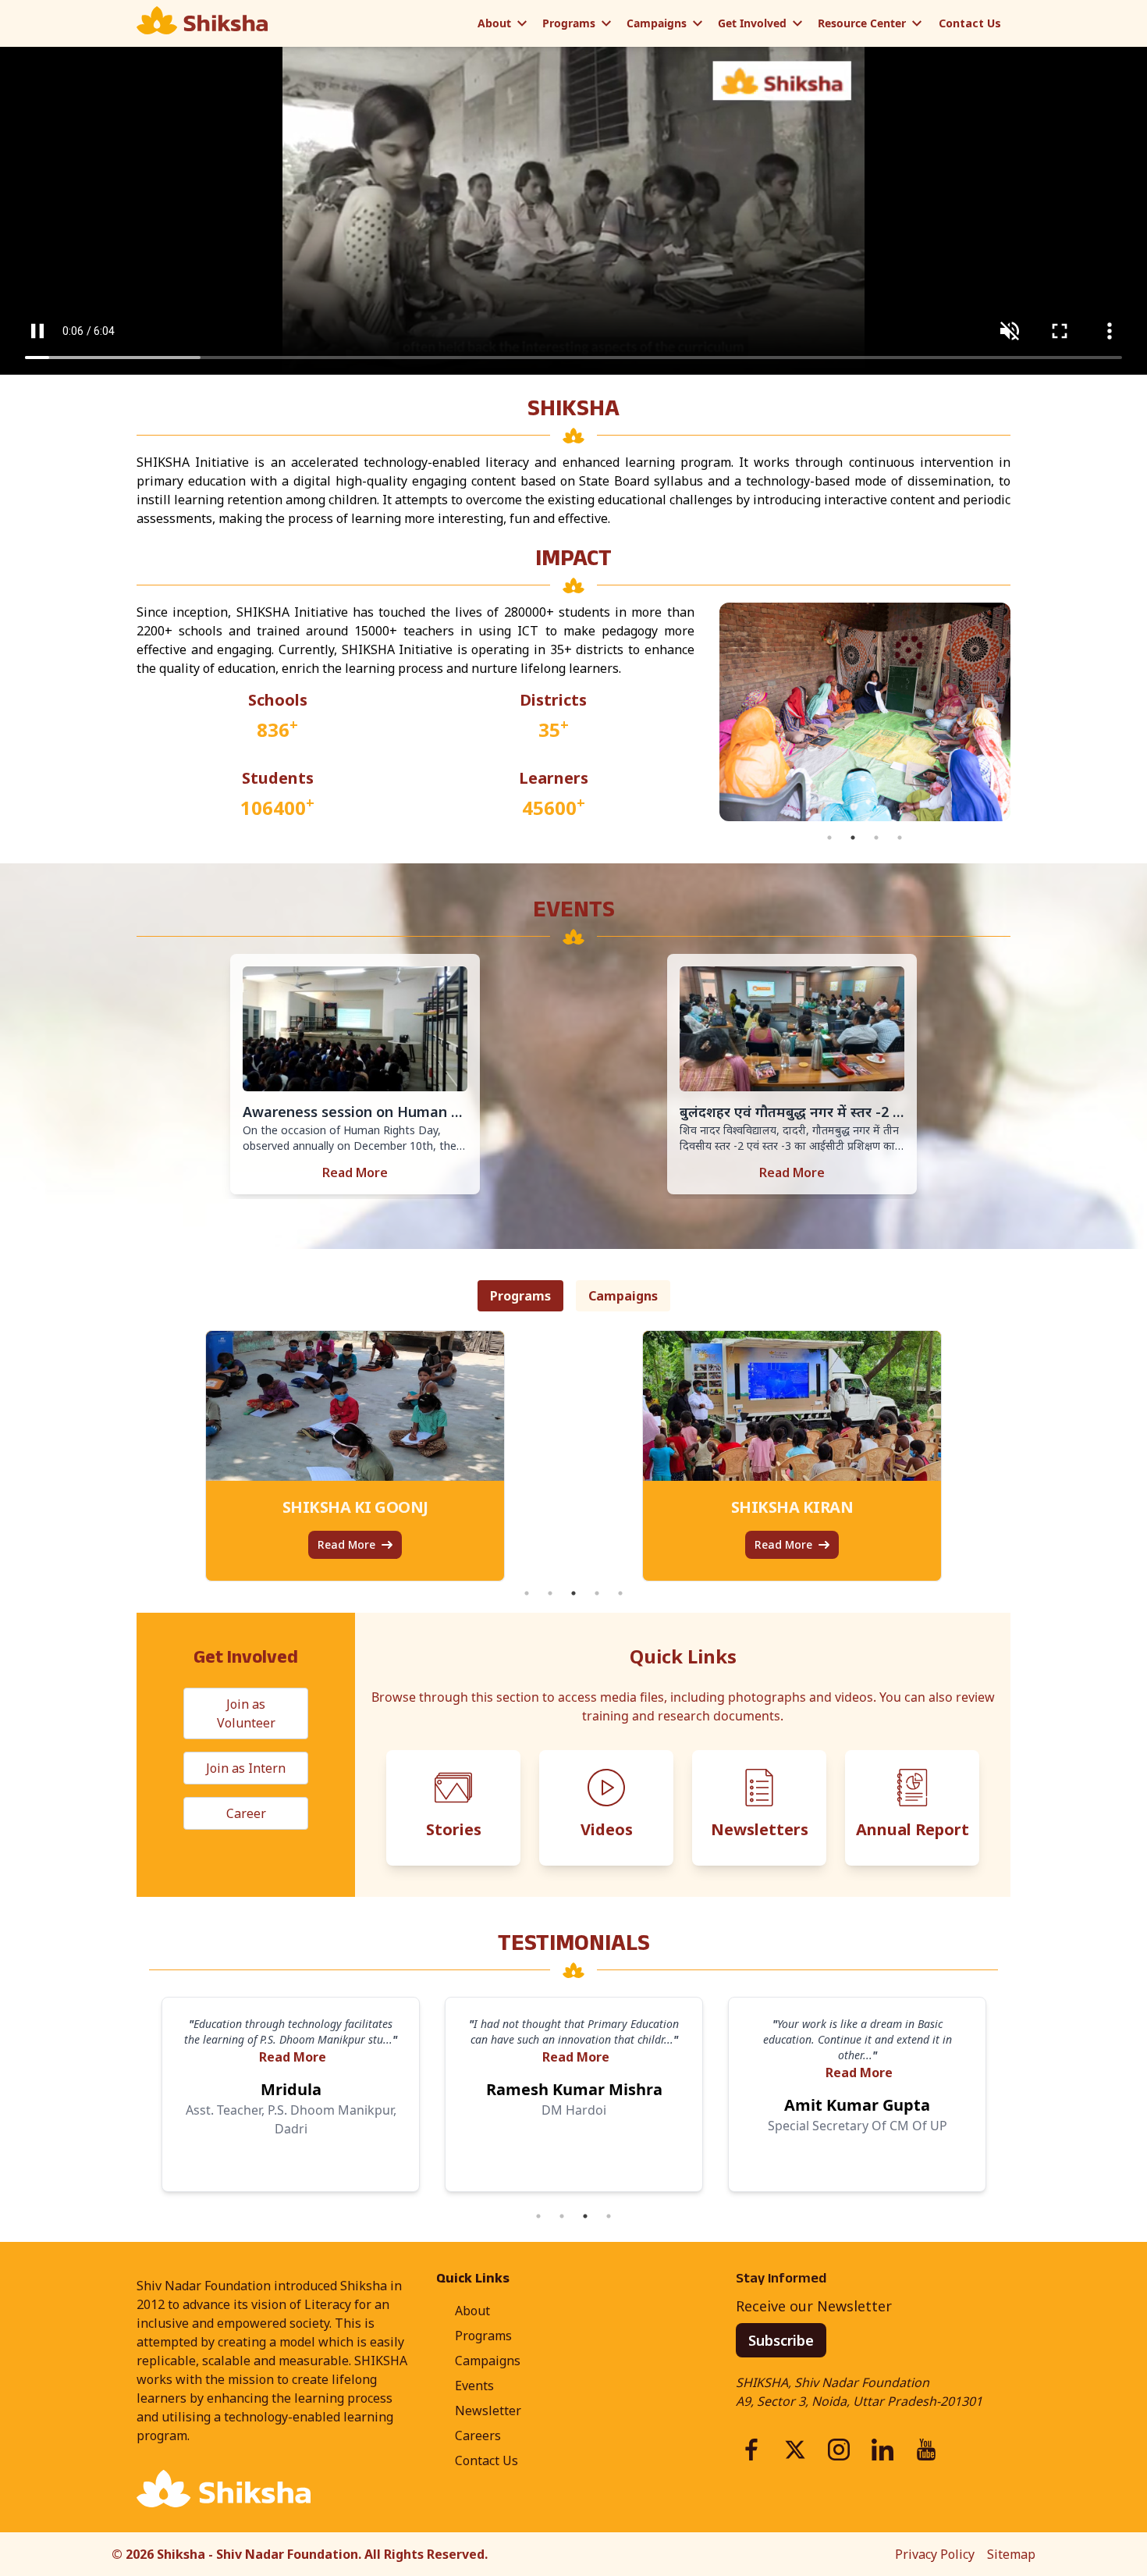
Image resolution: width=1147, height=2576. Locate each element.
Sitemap (1011, 2554)
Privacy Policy (935, 2554)
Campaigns (657, 23)
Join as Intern (246, 1768)
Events (474, 2386)
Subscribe (781, 2340)
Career (246, 1813)
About (494, 23)
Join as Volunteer (246, 1713)
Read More (355, 1172)
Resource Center (862, 23)
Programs (569, 23)
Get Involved (752, 23)
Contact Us (970, 23)
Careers (478, 2435)
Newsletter (488, 2411)
